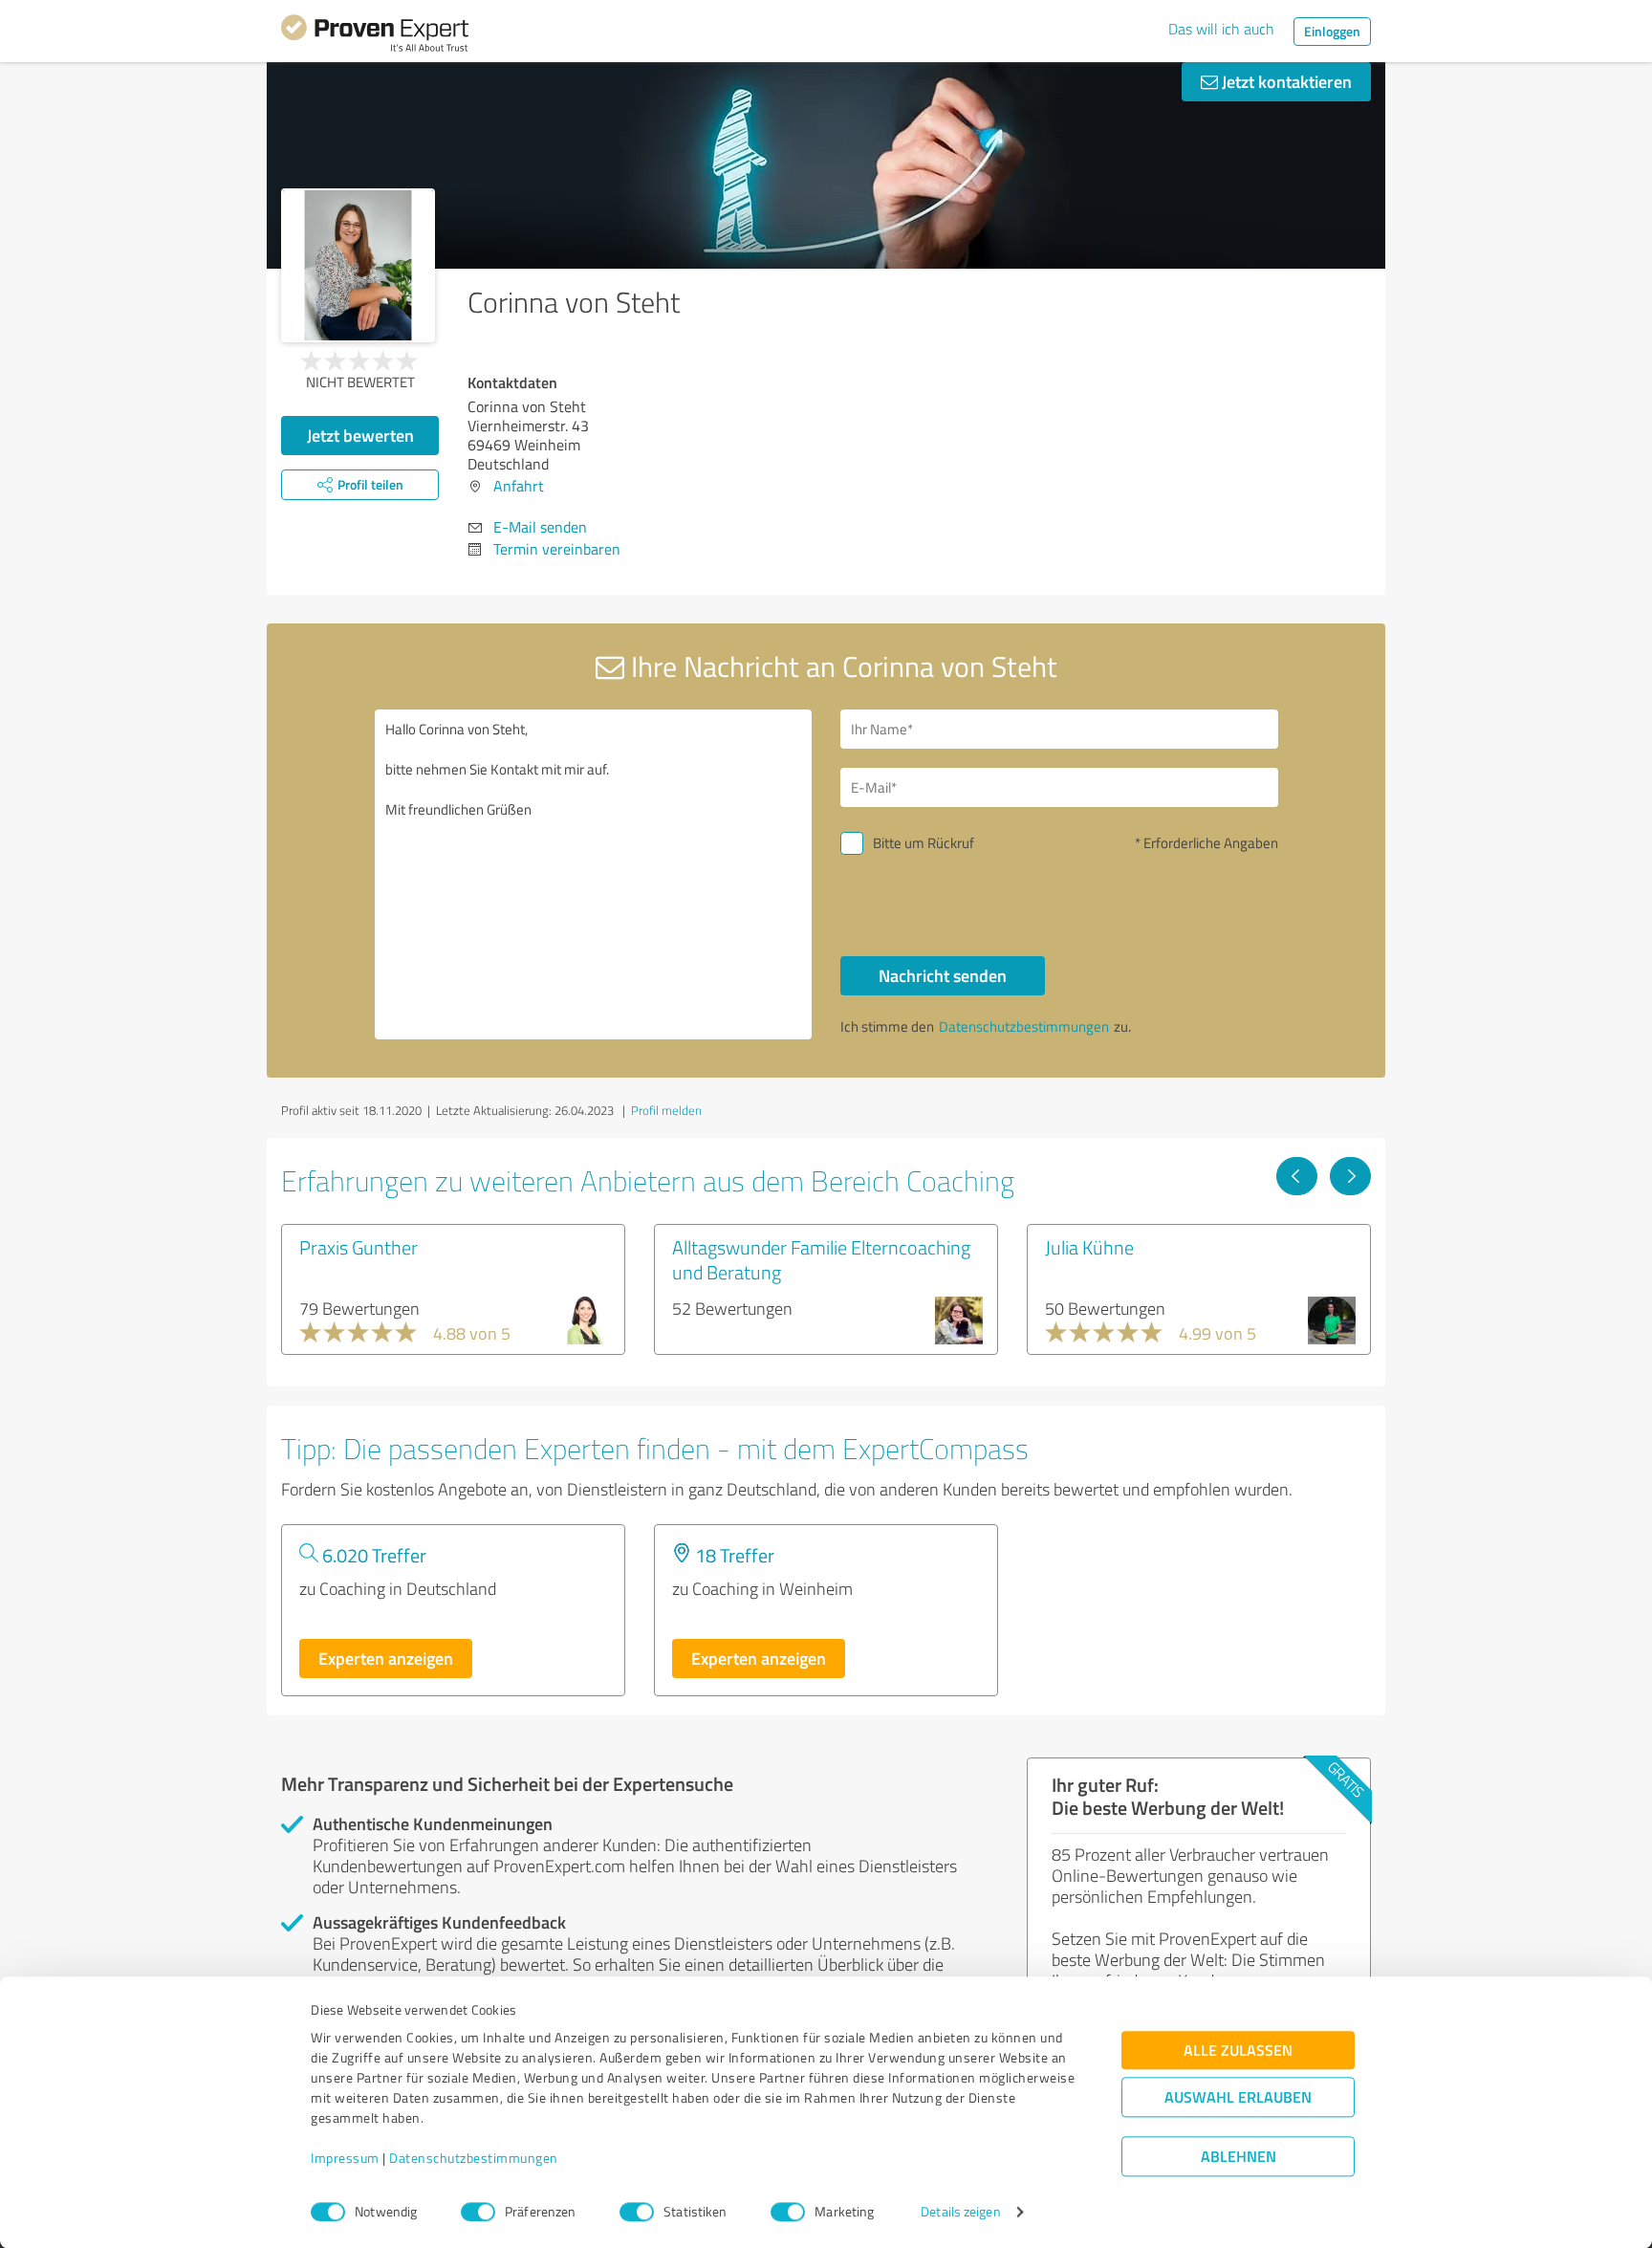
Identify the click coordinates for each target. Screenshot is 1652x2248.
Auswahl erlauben (1238, 2097)
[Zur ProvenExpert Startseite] (375, 36)
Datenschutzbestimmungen (474, 2159)
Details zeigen (960, 2212)
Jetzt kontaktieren (1285, 81)
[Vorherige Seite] (1297, 1176)
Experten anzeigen (386, 1658)
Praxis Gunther (359, 1247)
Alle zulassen (1238, 2051)
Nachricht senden (943, 975)
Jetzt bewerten (360, 435)
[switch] (478, 2212)
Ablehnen (1239, 2157)
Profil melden (666, 1110)
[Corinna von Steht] (358, 265)
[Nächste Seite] (1350, 1176)
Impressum (345, 2159)
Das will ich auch (1221, 29)
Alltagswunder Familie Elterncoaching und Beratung (821, 1259)
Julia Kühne (1089, 1247)
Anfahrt (519, 486)
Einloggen (1332, 31)
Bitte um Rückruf (924, 843)
